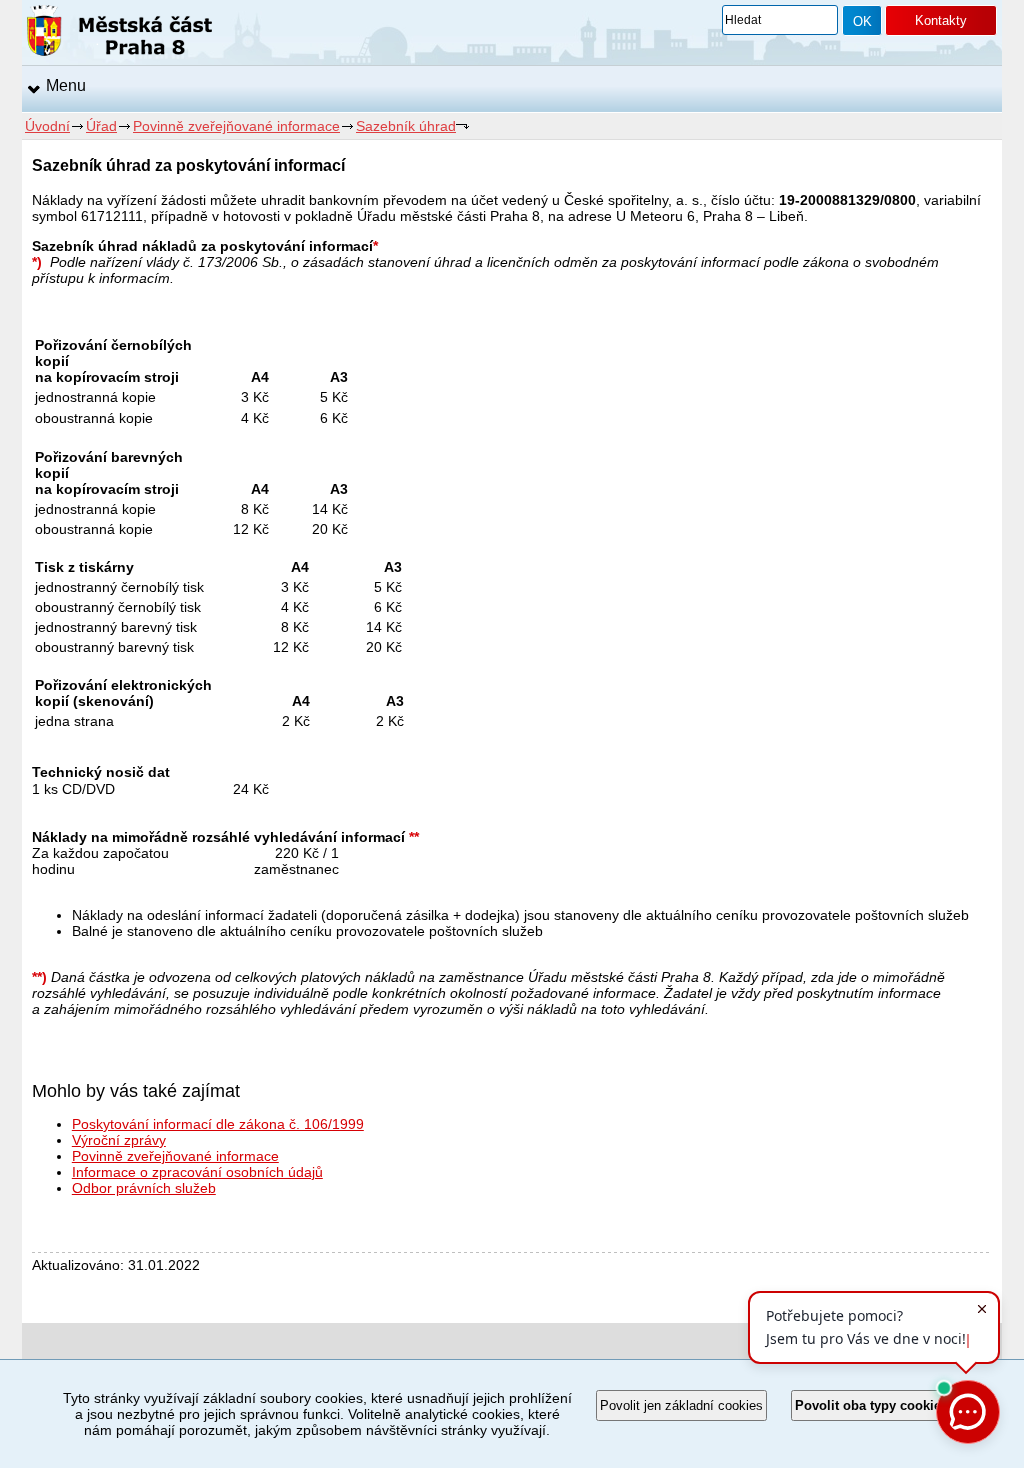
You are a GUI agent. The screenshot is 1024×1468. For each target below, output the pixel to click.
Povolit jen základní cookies (681, 1405)
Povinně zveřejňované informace (236, 126)
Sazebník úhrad (406, 126)
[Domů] (119, 34)
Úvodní (47, 126)
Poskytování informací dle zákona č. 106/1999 (218, 1124)
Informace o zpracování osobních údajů (197, 1172)
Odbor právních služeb (144, 1188)
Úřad (101, 126)
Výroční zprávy (119, 1140)
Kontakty (941, 20)
